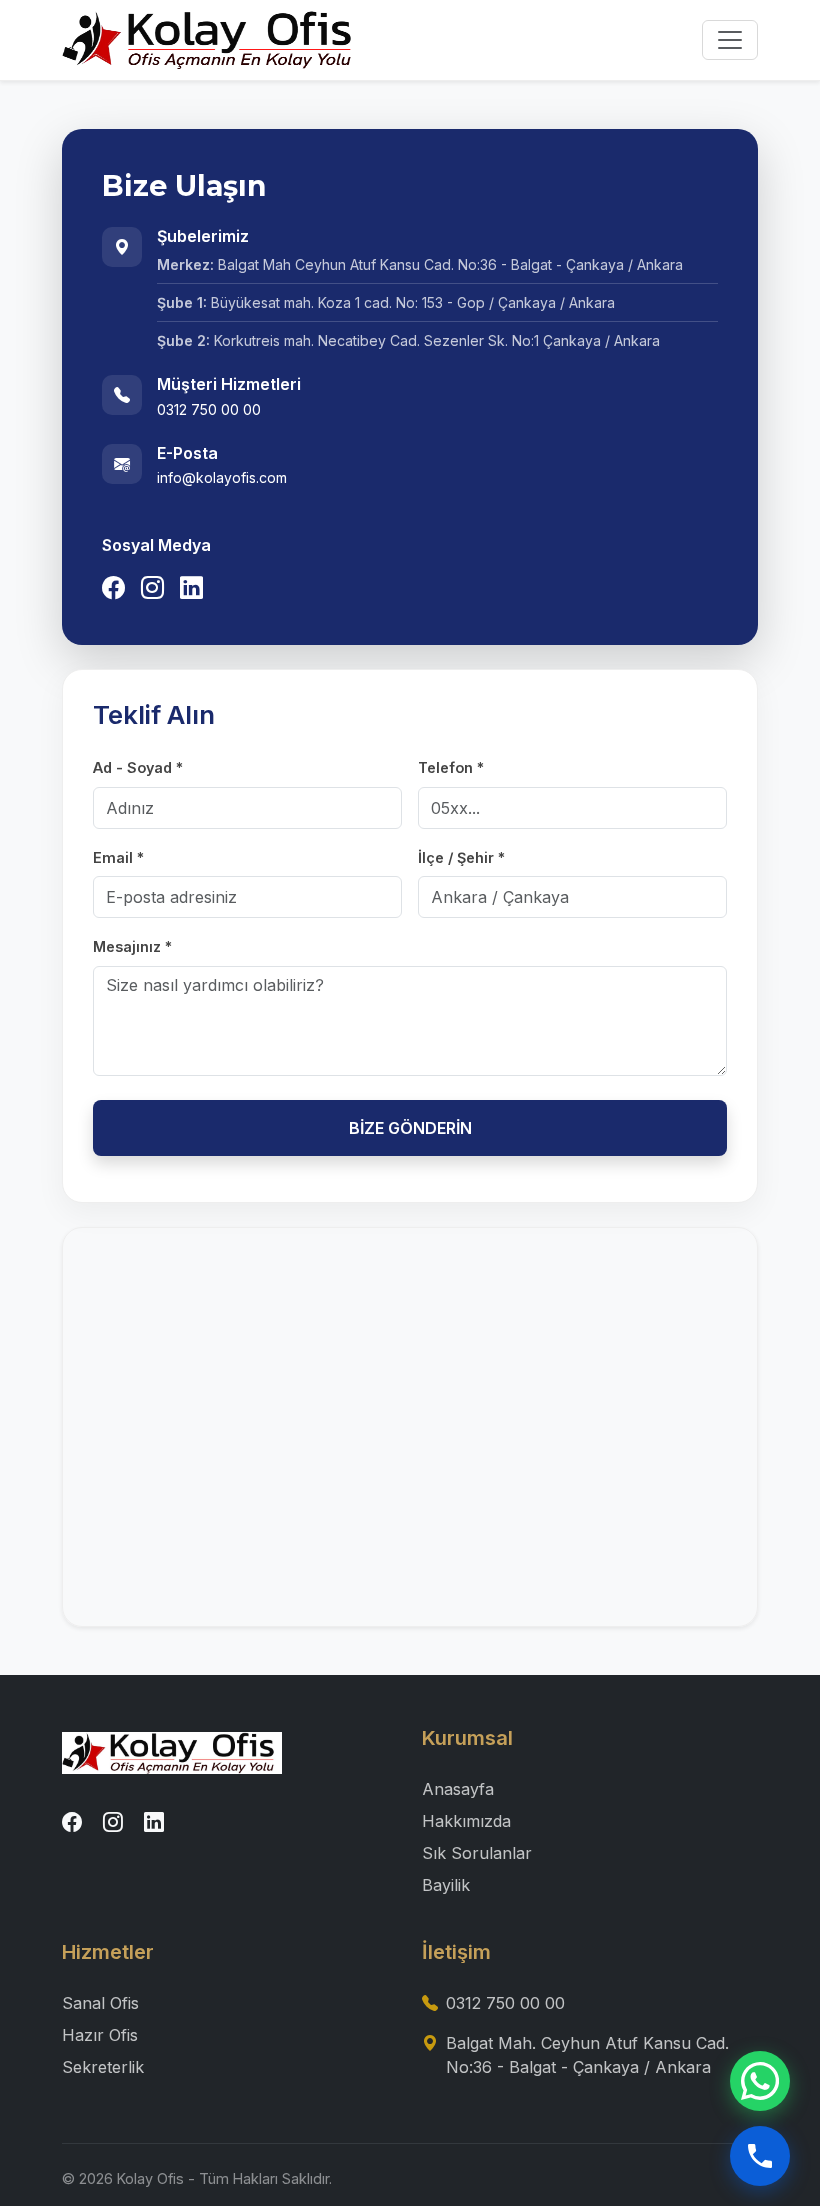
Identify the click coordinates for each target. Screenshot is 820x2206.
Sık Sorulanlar (477, 1853)
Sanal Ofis (100, 2003)
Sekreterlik (103, 2067)
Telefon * (451, 767)
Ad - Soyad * (138, 767)
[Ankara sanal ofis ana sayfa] (172, 1751)
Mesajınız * (132, 946)
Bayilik (446, 1885)
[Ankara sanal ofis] (212, 40)
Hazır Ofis (100, 2035)
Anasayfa (458, 1789)
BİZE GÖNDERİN (410, 1128)
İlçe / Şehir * (461, 857)
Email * (118, 857)
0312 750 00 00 (505, 2003)
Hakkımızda (466, 1821)
